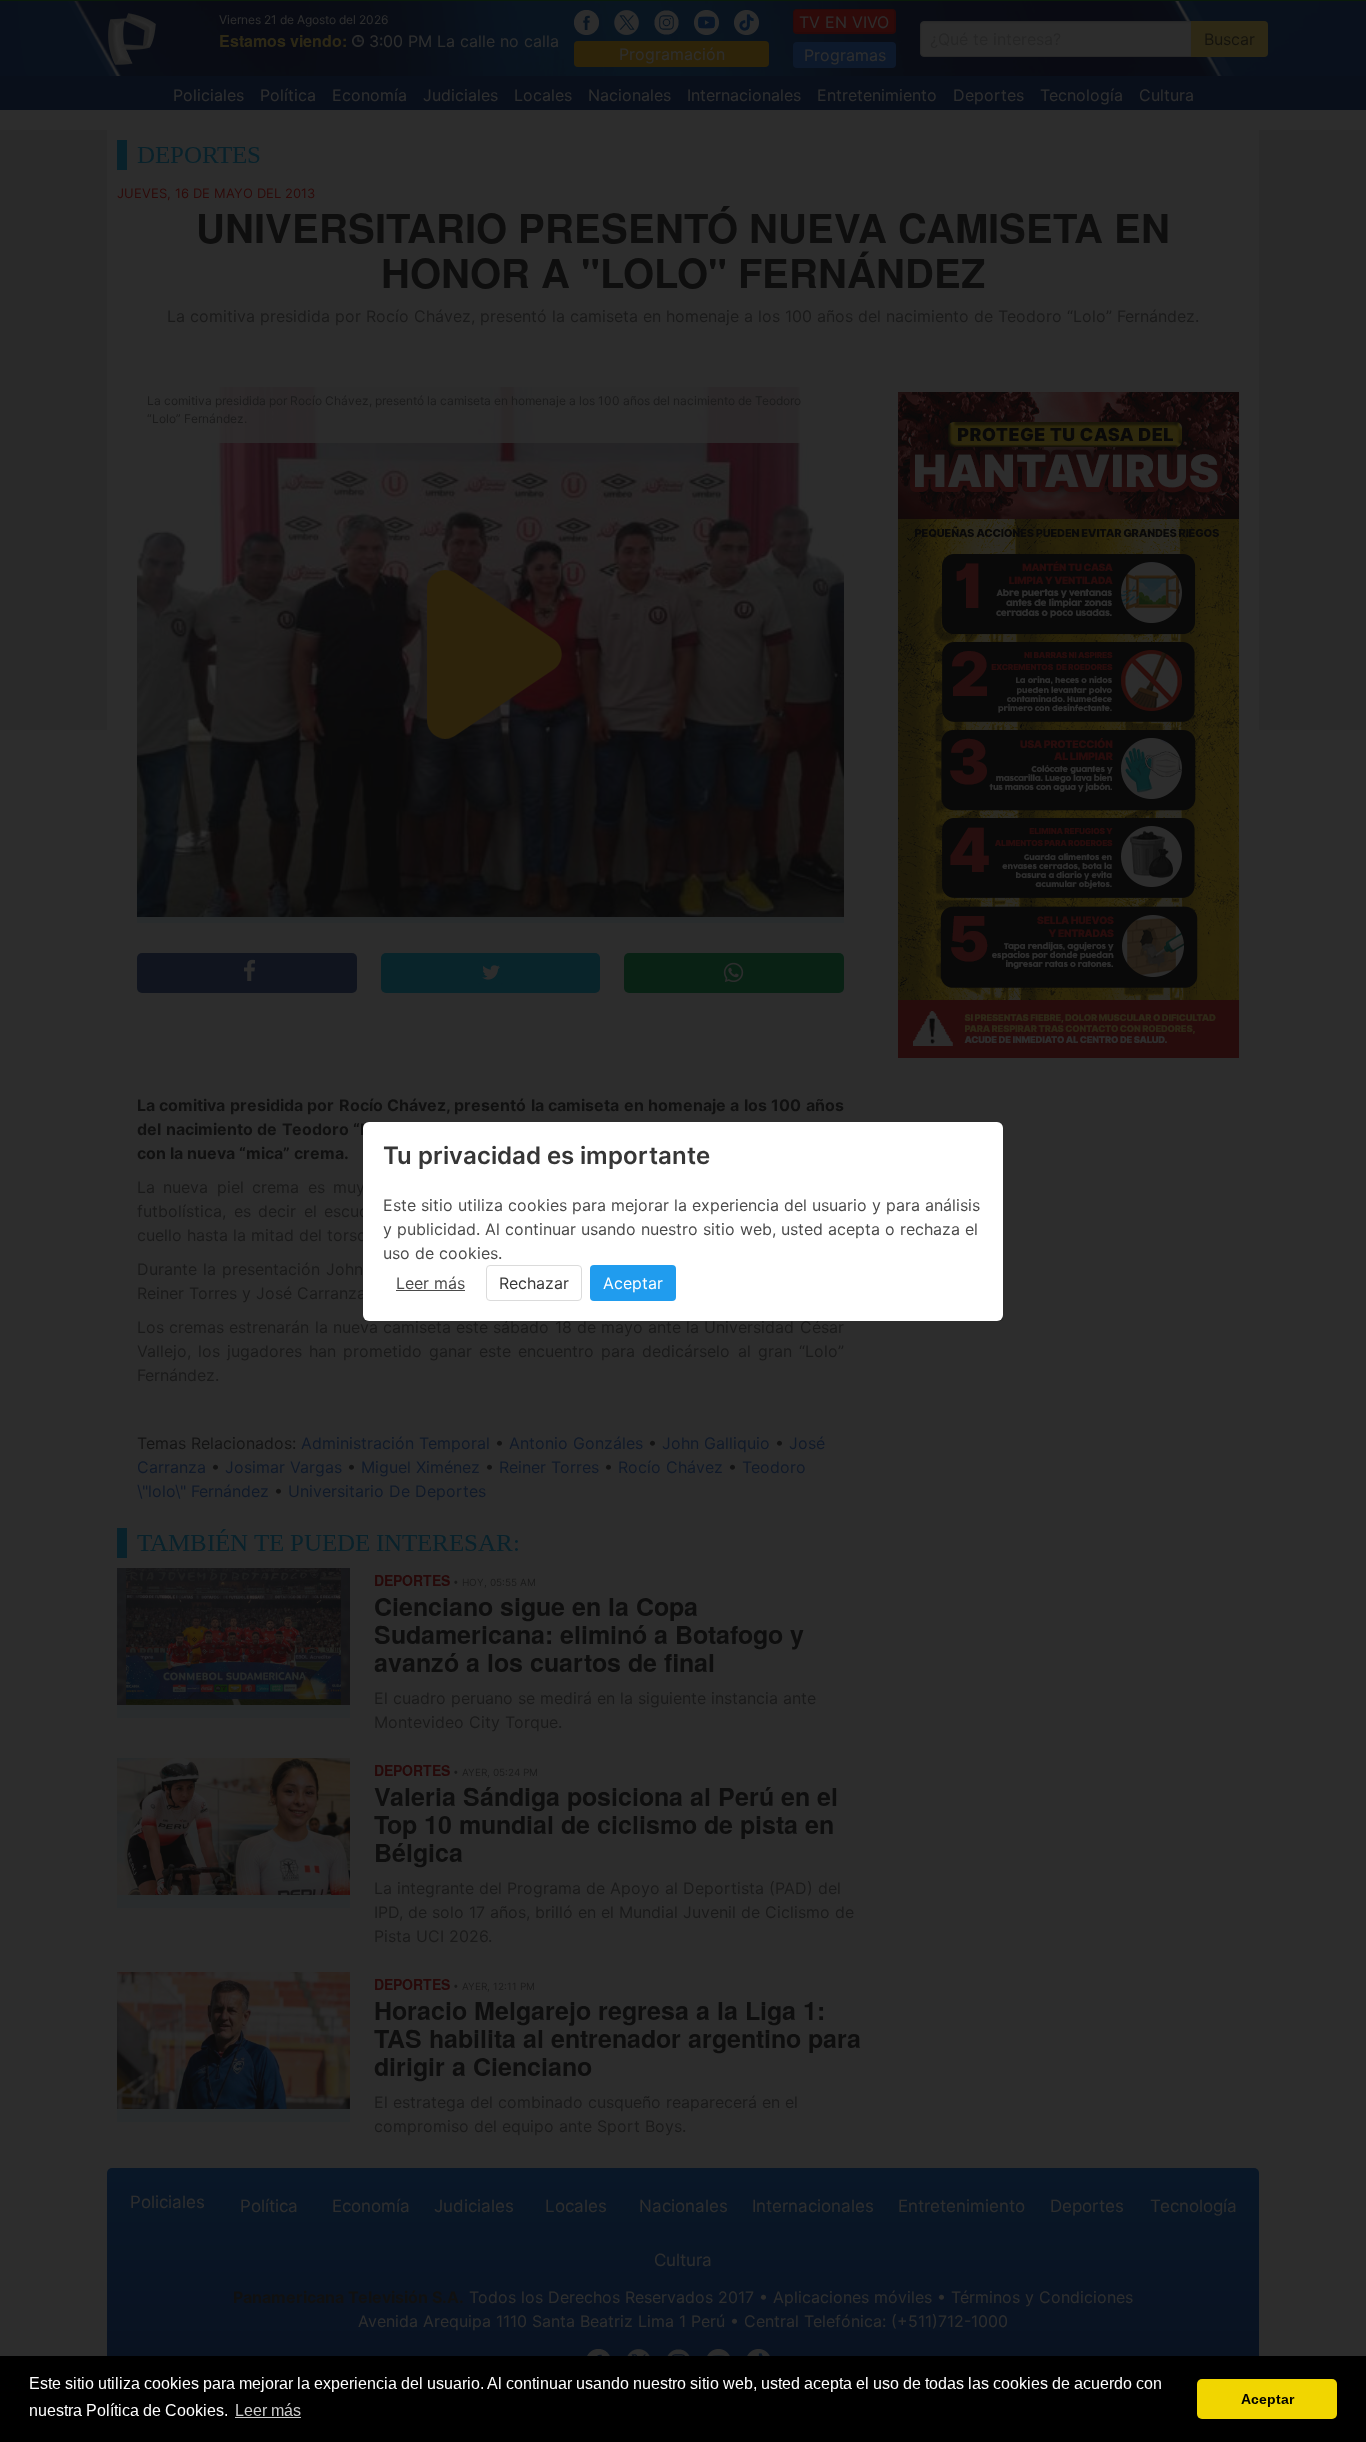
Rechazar (534, 1283)
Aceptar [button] (1267, 2399)
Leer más (430, 1283)
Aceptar (633, 1283)
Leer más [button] (268, 2410)
